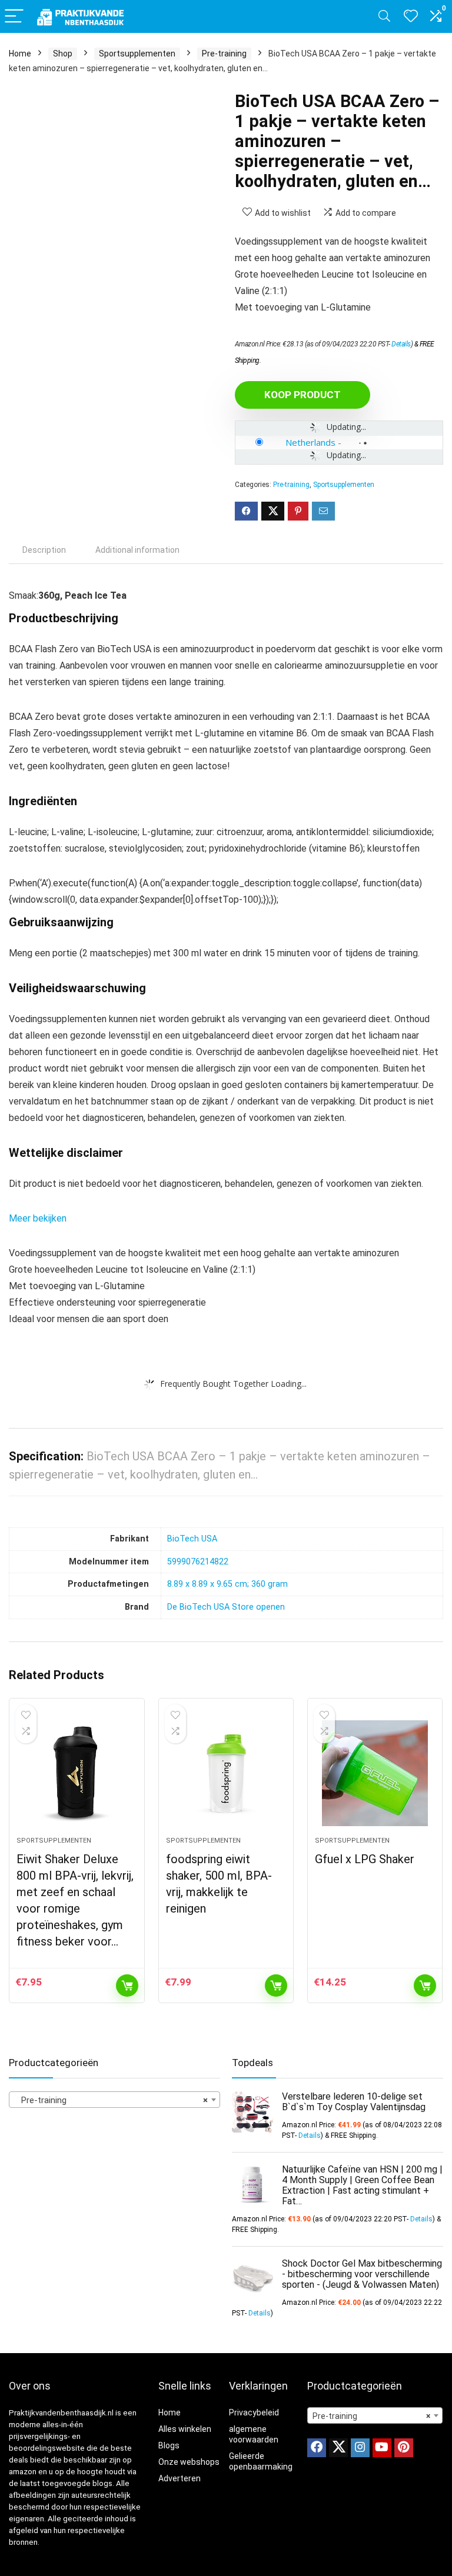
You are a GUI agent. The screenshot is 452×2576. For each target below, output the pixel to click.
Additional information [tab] (137, 550)
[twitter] (338, 2448)
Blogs (169, 2445)
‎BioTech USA (192, 1539)
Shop (63, 54)
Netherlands (310, 442)
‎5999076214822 (198, 1562)
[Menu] (14, 17)
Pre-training (224, 54)
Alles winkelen (185, 2429)
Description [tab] (44, 550)
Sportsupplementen (137, 54)
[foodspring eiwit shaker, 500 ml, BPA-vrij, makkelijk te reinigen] (226, 1773)
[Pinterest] (404, 2448)
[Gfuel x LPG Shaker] (375, 1773)
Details (401, 344)
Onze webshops (189, 2462)
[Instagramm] (360, 2448)
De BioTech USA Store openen (226, 1607)
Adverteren (180, 2478)
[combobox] (114, 2100)
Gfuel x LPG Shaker (365, 1859)
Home (20, 54)
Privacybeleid (254, 2413)
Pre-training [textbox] (111, 2100)
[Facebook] (317, 2448)
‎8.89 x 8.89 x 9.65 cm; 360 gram (227, 1584)
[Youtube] (382, 2448)
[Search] (384, 17)
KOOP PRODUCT (303, 395)
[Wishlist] (411, 16)
